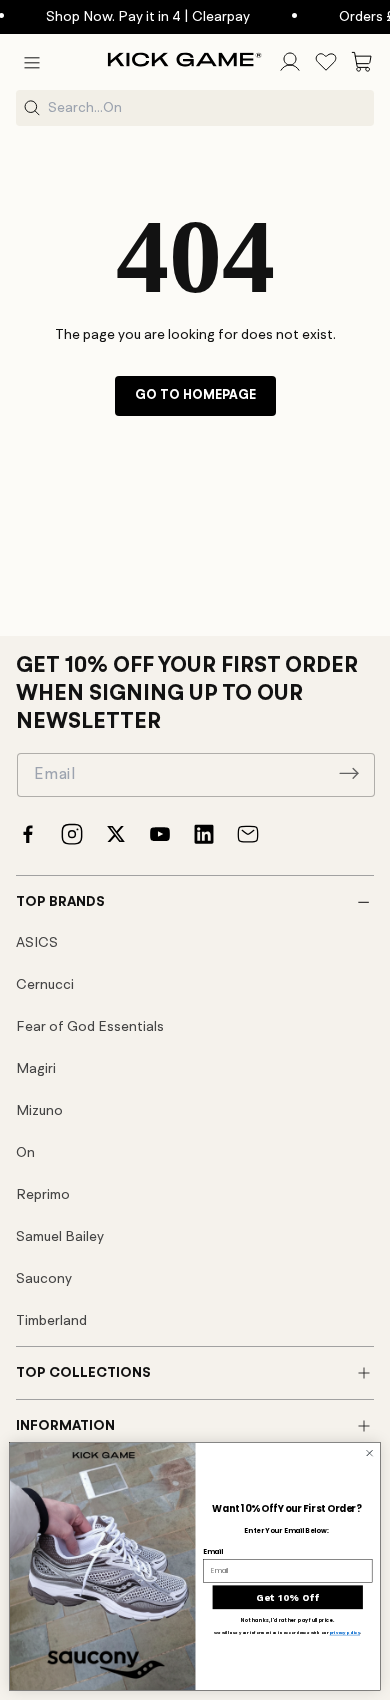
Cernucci (45, 985)
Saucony (44, 1279)
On (25, 1153)
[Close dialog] (369, 1453)
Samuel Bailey (60, 1237)
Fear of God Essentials (90, 1027)
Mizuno (39, 1111)
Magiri (36, 1069)
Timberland (51, 1321)
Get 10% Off (287, 1596)
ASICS (37, 943)
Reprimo (43, 1195)
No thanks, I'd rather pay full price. (287, 1620)
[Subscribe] (349, 773)
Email (213, 1551)
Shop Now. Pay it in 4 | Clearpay (134, 17)
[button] (32, 62)
